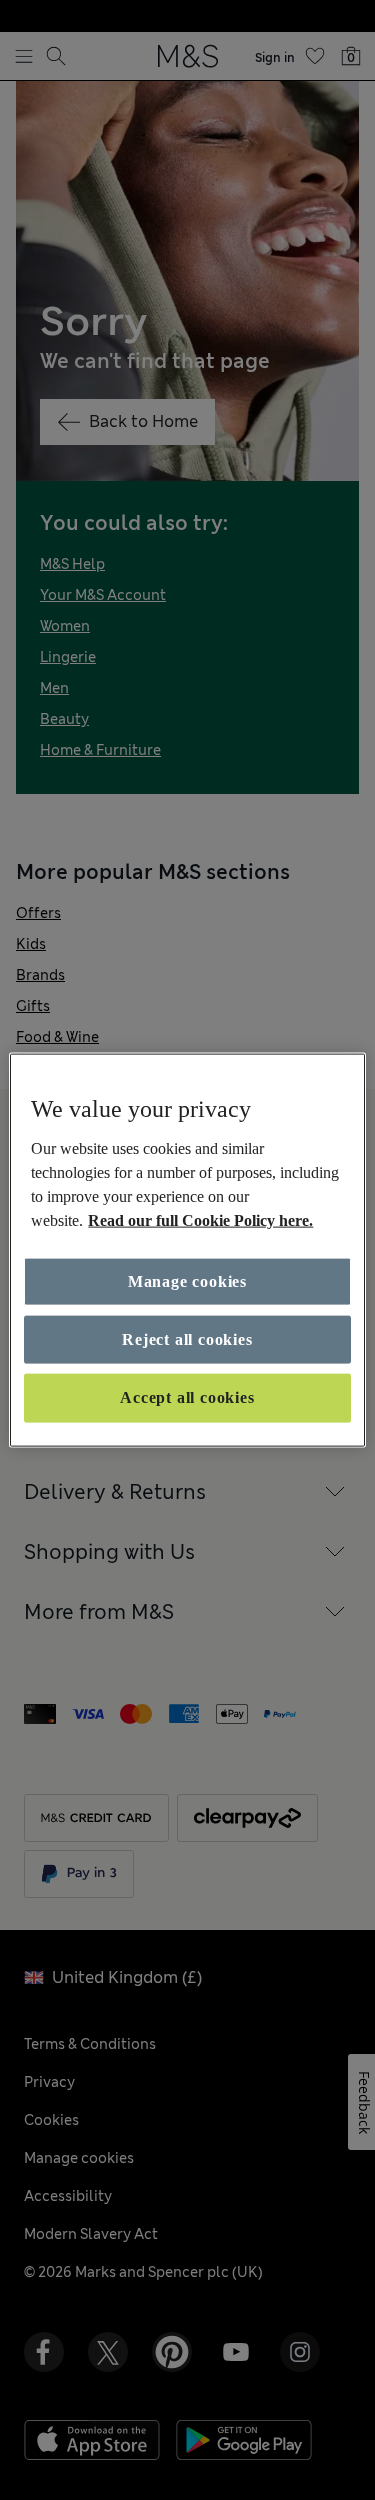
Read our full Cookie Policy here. (200, 1219)
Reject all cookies (187, 1339)
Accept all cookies (187, 1397)
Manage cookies (187, 1280)
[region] (187, 1250)
